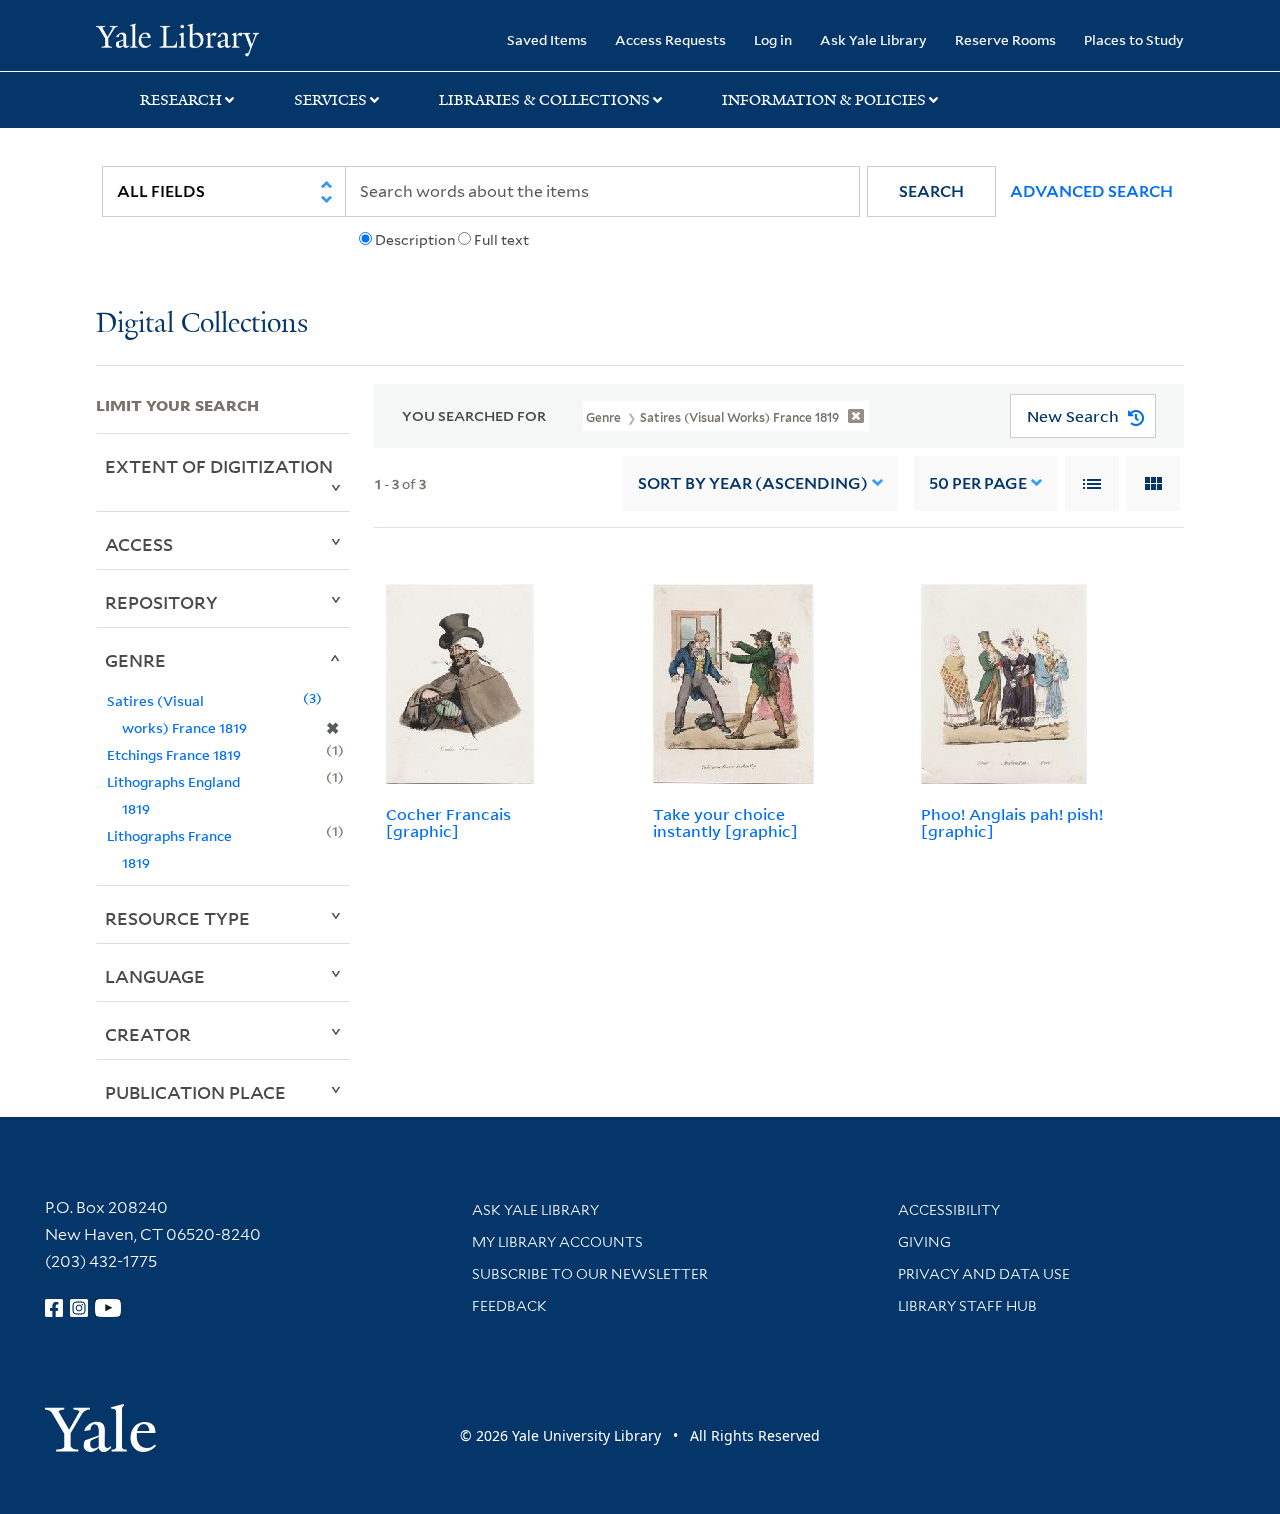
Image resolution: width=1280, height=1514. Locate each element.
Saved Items (547, 39)
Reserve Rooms (1005, 39)
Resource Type (177, 918)
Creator (148, 1034)
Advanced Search (1091, 191)
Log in (773, 39)
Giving (924, 1242)
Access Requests (670, 39)
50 (978, 483)
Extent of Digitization (219, 466)
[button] (931, 191)
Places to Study (1134, 39)
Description (415, 240)
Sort (753, 483)
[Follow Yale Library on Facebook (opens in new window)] (54, 1308)
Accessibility (949, 1210)
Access (139, 544)
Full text (501, 240)
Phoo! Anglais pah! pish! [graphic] (1012, 822)
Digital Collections (202, 324)
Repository (161, 602)
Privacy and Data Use (984, 1274)
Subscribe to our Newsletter (590, 1274)
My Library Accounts (557, 1242)
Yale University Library (177, 38)
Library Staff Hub (967, 1306)
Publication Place (195, 1092)
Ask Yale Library (873, 39)
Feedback (509, 1306)
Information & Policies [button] (824, 100)
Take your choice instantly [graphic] (725, 822)
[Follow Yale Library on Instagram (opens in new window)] (79, 1308)
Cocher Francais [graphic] (448, 822)
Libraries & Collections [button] (544, 100)
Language (155, 976)
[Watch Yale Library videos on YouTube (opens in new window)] (108, 1308)
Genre (135, 660)
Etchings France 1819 (174, 754)
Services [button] (330, 100)
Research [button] (181, 100)
